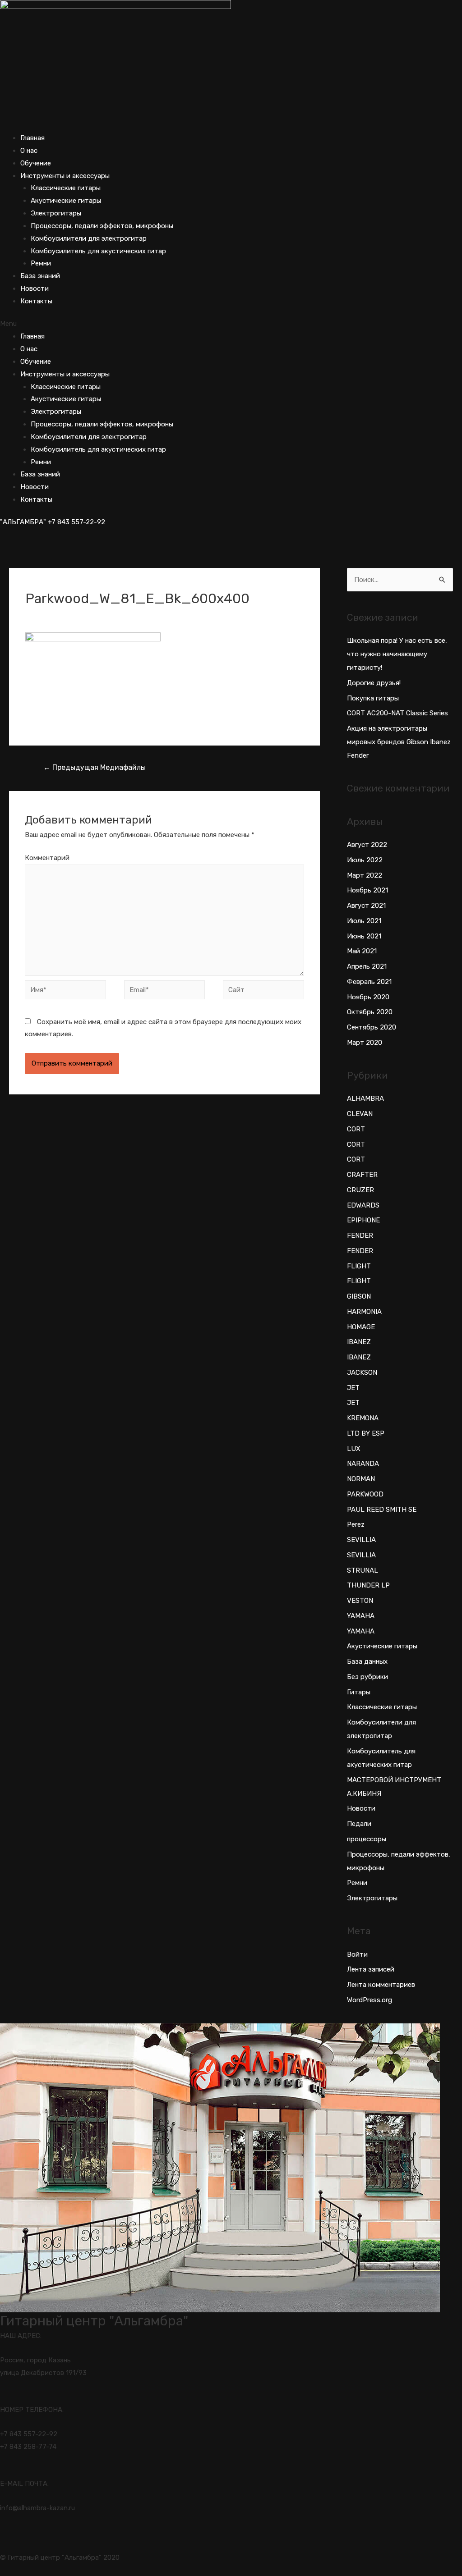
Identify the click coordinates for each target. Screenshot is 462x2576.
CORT (356, 1129)
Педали (359, 1824)
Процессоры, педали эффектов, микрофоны (102, 226)
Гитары (359, 1692)
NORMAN (361, 1479)
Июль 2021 (364, 921)
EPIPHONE (363, 1220)
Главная (32, 138)
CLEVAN (360, 1114)
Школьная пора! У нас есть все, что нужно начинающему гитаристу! (397, 654)
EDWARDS (363, 1205)
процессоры (367, 1839)
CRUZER (360, 1190)
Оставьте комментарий (63, 614)
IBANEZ (359, 1342)
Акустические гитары (66, 201)
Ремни (41, 263)
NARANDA (363, 1464)
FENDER (360, 1235)
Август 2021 (366, 906)
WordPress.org (370, 2000)
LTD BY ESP (366, 1433)
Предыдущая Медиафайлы (95, 767)
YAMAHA (361, 1616)
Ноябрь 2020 (368, 997)
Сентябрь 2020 (372, 1027)
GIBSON (359, 1296)
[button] (231, 324)
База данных (367, 1661)
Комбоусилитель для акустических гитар (98, 251)
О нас (29, 151)
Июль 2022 (365, 860)
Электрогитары (56, 213)
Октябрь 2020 (370, 1012)
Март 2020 (365, 1043)
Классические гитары (66, 188)
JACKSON (362, 1373)
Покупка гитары (373, 698)
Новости (35, 288)
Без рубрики (367, 1677)
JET (353, 1388)
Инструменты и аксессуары (65, 176)
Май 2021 (362, 951)
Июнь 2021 (364, 936)
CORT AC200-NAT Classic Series (397, 713)
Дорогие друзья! (374, 683)
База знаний (40, 276)
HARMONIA (364, 1312)
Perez (356, 1524)
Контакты (36, 301)
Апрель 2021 (367, 966)
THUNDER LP (368, 1585)
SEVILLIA (361, 1540)
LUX (354, 1449)
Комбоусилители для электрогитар (89, 238)
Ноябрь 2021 (367, 890)
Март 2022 (365, 875)
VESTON (360, 1601)
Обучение (36, 163)
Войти (357, 1954)
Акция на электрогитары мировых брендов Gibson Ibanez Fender (399, 742)
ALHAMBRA (365, 1098)
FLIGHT (359, 1266)
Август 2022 (367, 845)
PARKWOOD (365, 1494)
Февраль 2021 (369, 982)
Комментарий (47, 858)
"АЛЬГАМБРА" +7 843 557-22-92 (53, 522)
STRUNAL (363, 1570)
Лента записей (371, 1969)
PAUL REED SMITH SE (382, 1510)
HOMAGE (361, 1327)
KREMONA (363, 1418)
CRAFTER (362, 1175)
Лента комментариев (381, 1985)
